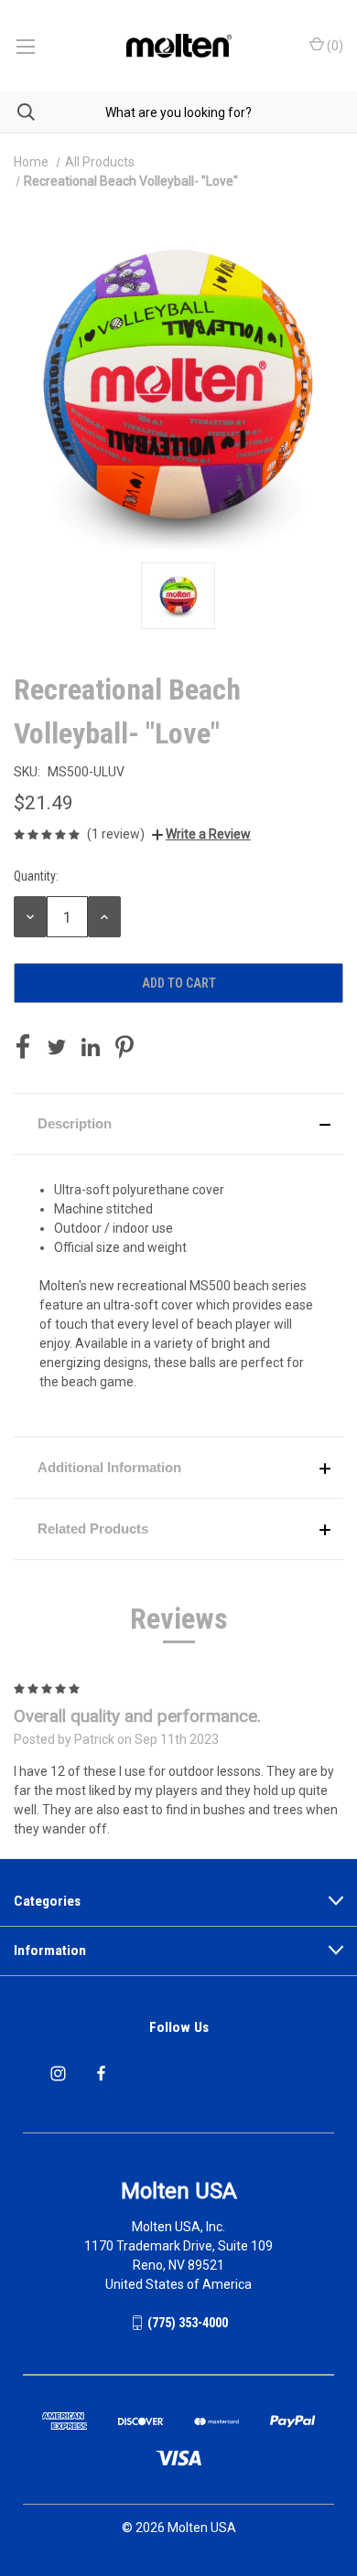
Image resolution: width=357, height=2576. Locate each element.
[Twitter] (57, 1047)
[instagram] (58, 2074)
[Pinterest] (124, 1047)
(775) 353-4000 (188, 2323)
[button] (178, 1124)
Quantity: (36, 876)
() (334, 46)
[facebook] (101, 2074)
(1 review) (116, 834)
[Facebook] (23, 1047)
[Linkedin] (91, 1047)
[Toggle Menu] (25, 46)
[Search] (17, 112)
